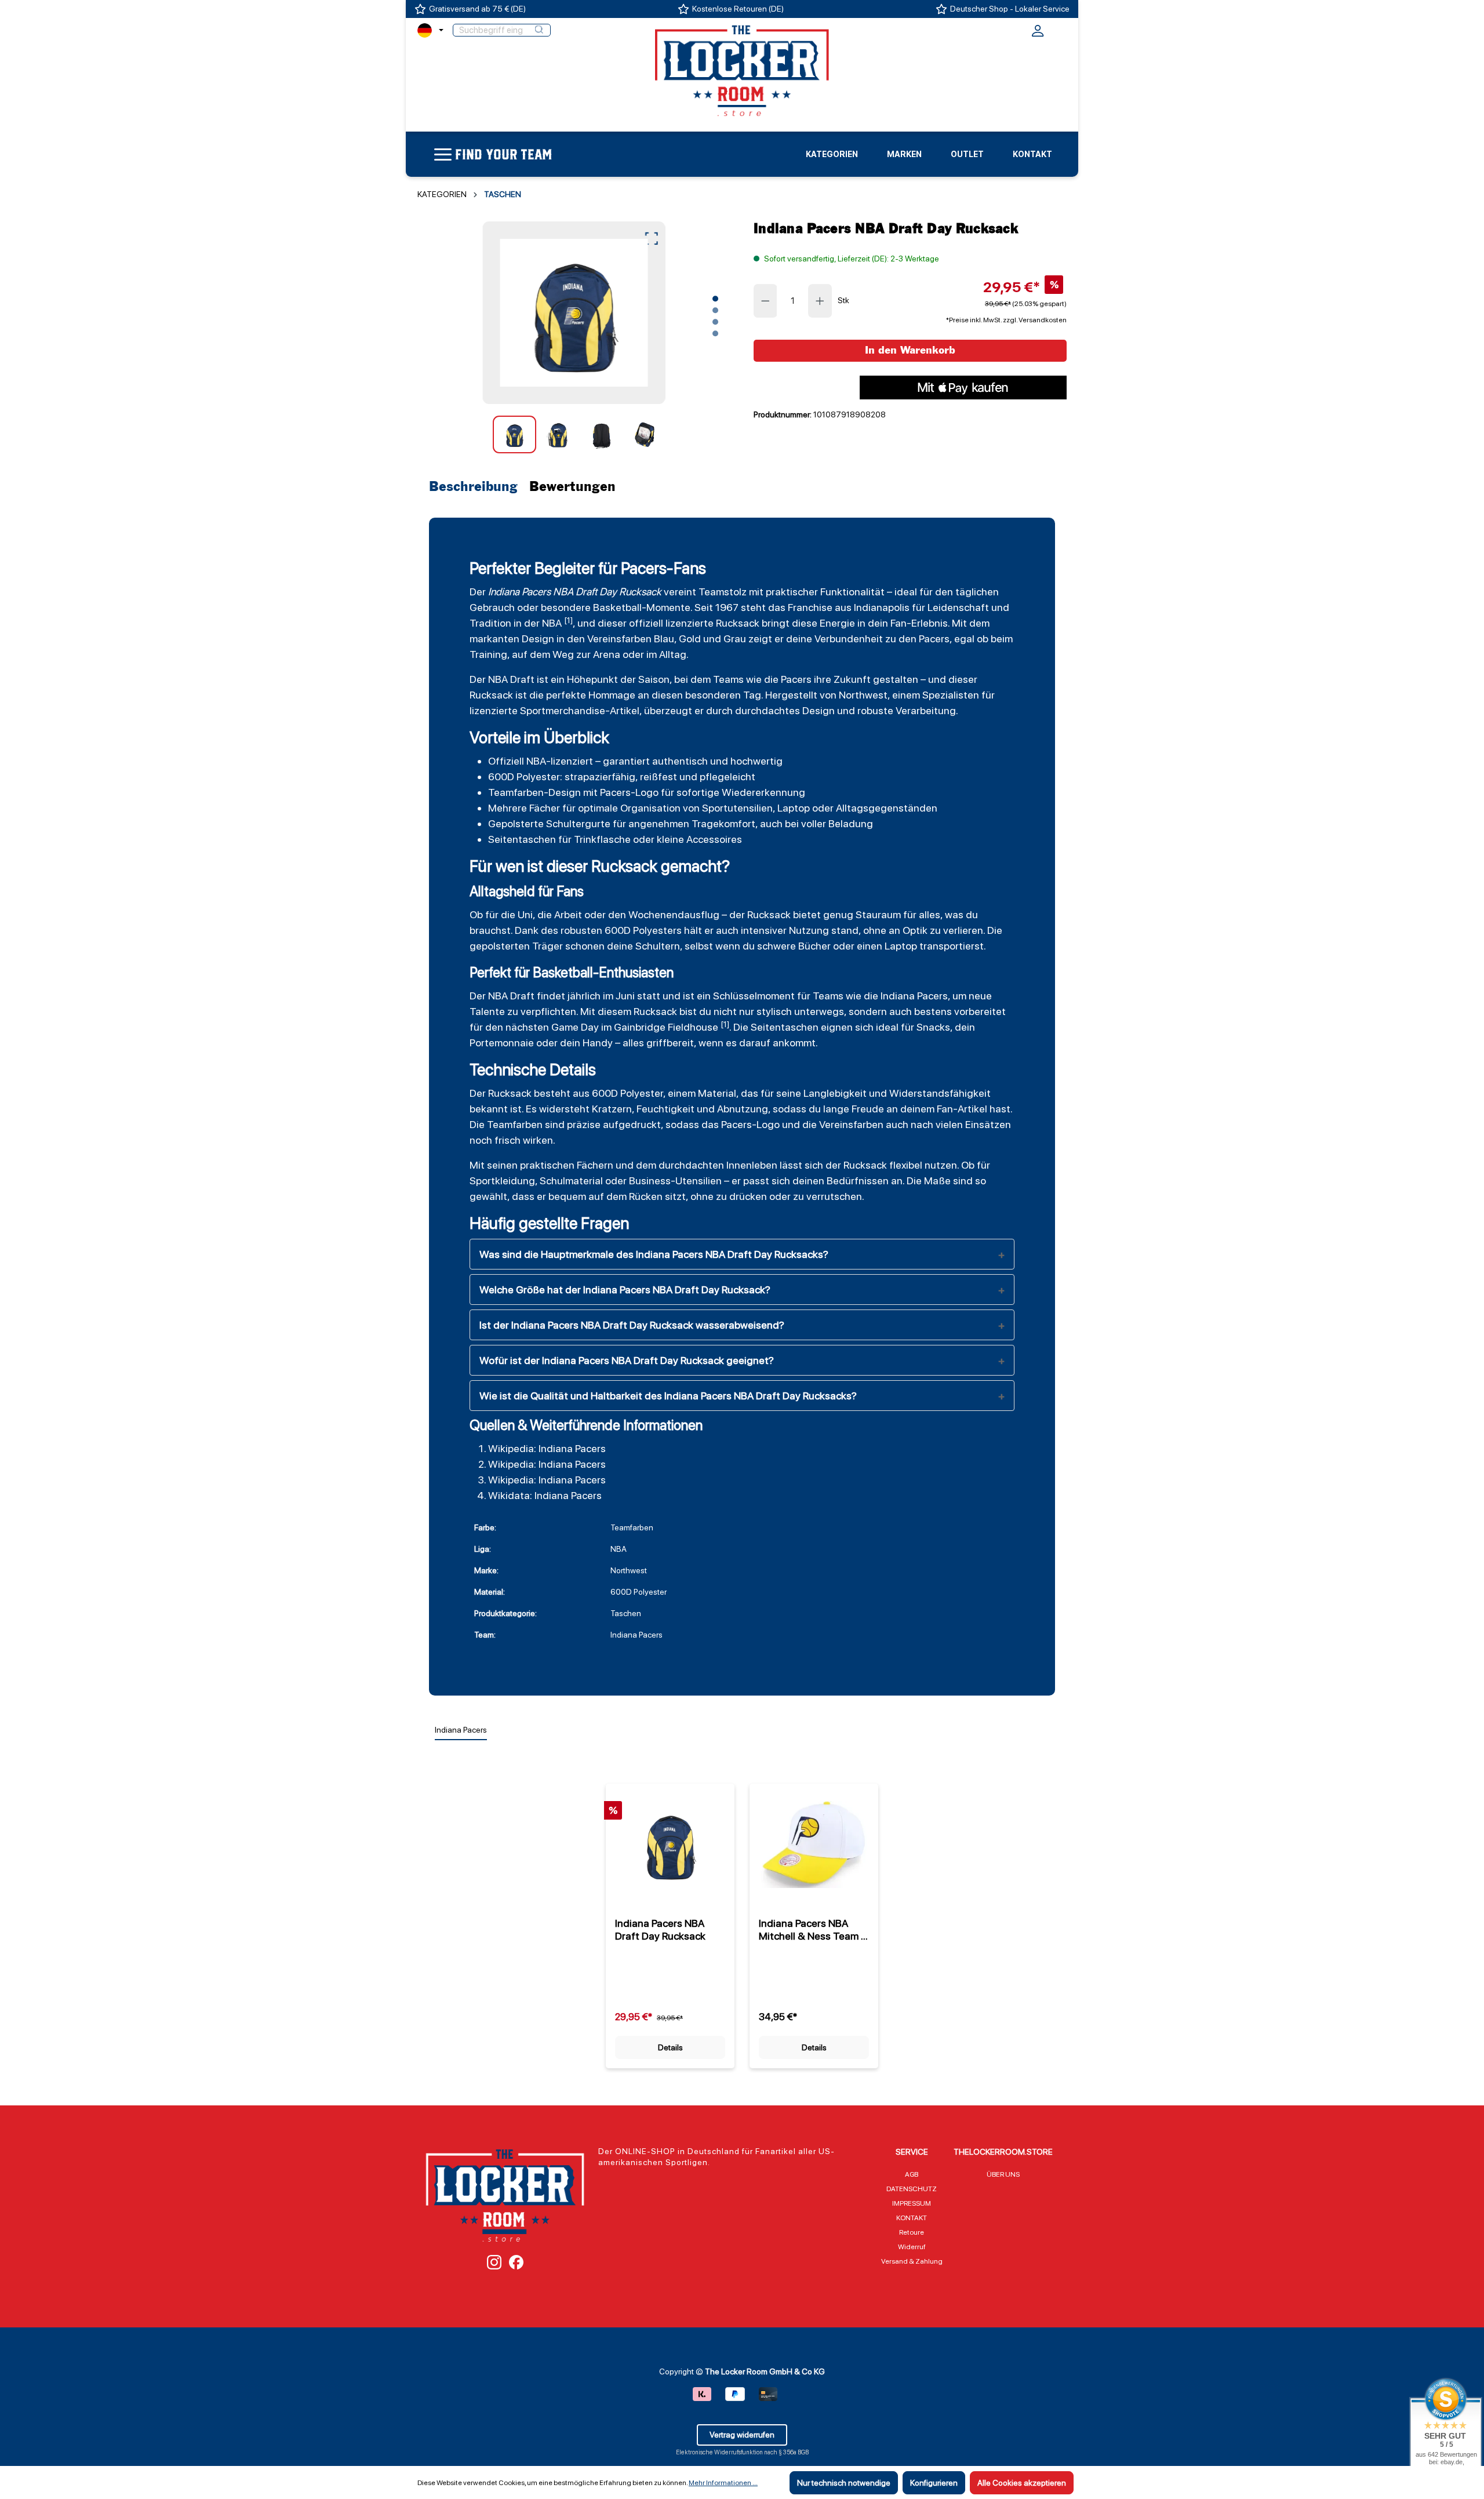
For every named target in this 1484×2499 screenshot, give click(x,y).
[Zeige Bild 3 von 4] (715, 322)
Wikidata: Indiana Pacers (545, 1495)
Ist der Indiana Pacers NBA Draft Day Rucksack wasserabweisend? (632, 1325)
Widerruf (912, 2247)
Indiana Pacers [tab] (461, 1730)
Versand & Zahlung (912, 2261)
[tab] (476, 487)
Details (670, 2047)
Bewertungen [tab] (572, 487)
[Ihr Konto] (1038, 34)
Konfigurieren (934, 2483)
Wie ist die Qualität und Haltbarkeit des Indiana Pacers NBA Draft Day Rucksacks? (668, 1396)
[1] (568, 620)
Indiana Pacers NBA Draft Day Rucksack (660, 1929)
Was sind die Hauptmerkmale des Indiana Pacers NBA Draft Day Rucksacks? (654, 1254)
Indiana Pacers (519, 592)
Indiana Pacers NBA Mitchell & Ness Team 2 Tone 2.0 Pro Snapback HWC (813, 1930)
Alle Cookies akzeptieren (1022, 2483)
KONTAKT (912, 2218)
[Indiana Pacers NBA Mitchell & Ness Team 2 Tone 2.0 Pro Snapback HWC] (814, 1845)
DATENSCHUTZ (912, 2189)
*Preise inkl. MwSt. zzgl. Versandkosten (1006, 320)
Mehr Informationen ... (723, 2483)
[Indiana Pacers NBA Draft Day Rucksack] (574, 313)
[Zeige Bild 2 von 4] (715, 310)
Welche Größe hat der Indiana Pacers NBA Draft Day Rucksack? (625, 1289)
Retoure (912, 2232)
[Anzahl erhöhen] (820, 301)
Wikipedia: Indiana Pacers (547, 1448)
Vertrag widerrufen (742, 2435)
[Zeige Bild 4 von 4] (715, 333)
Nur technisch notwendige (844, 2483)
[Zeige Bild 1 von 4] (715, 299)
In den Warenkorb (910, 350)
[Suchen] (539, 30)
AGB (912, 2174)
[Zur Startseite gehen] (742, 70)
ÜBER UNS (1003, 2174)
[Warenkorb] (1059, 29)
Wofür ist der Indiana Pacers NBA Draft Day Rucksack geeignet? (627, 1360)
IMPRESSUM (912, 2203)
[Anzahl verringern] (765, 301)
